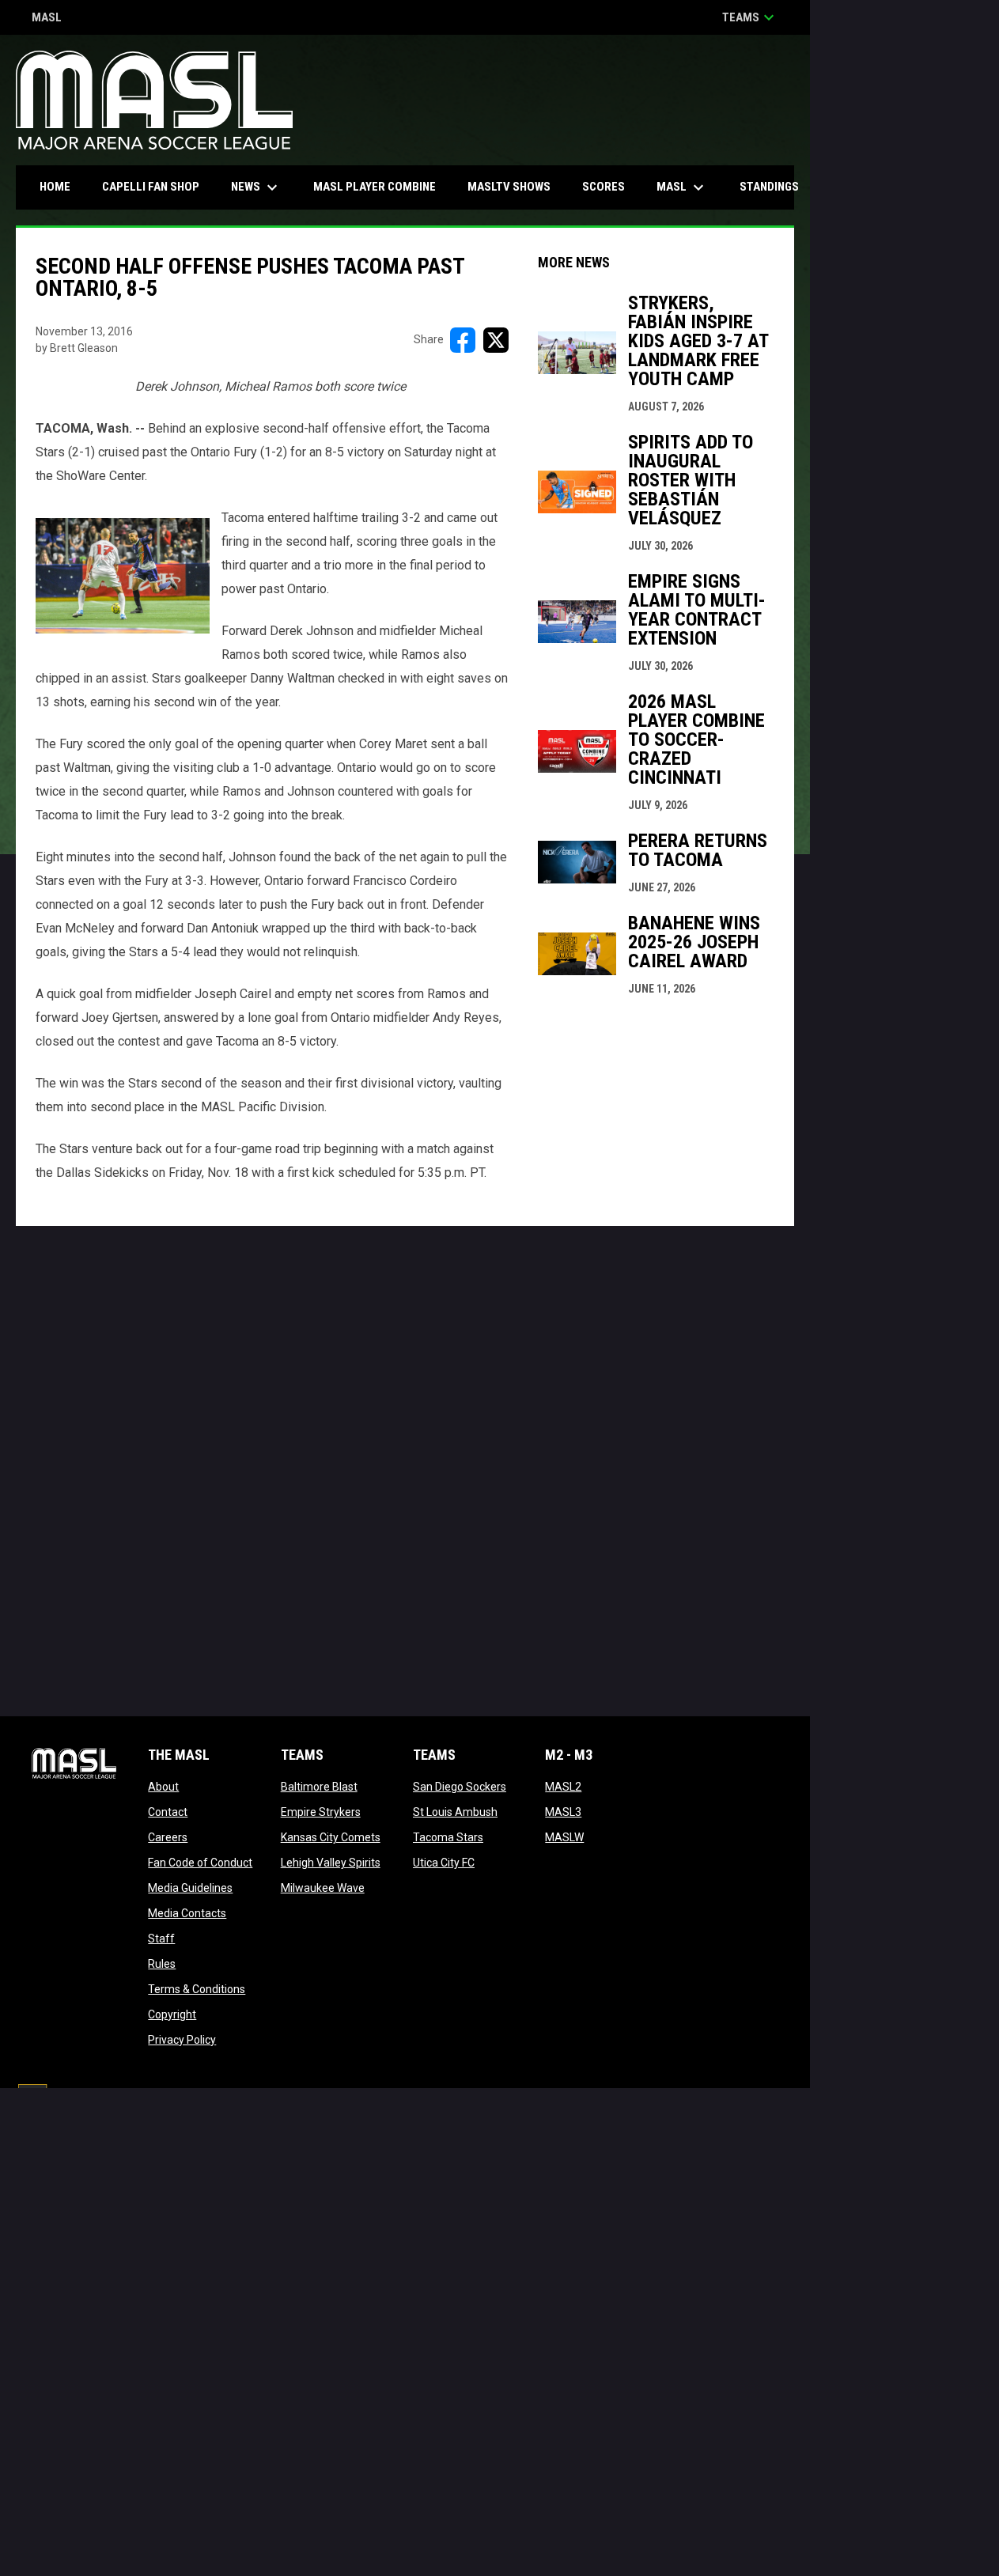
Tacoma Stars (448, 1837)
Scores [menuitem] (604, 187)
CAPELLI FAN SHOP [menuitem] (157, 186)
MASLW (564, 1837)
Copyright (172, 2014)
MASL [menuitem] (682, 187)
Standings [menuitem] (769, 187)
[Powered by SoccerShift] (32, 2100)
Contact (168, 1812)
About (163, 1787)
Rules (162, 1964)
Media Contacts (187, 1913)
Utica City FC (444, 1863)
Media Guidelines (190, 1888)
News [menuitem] (256, 187)
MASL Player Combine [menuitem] (375, 187)
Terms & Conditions (197, 1989)
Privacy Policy (182, 2040)
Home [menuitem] (55, 187)
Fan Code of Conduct (200, 1863)
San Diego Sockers (460, 1787)
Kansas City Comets (331, 1837)
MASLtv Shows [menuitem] (509, 187)
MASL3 (563, 1812)
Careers (168, 1837)
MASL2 (563, 1787)
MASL (47, 19)
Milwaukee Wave (323, 1888)
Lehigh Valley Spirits (331, 1863)
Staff (161, 1939)
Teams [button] (750, 17)
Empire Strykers (321, 1812)
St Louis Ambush (455, 1812)
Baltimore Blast (319, 1787)
